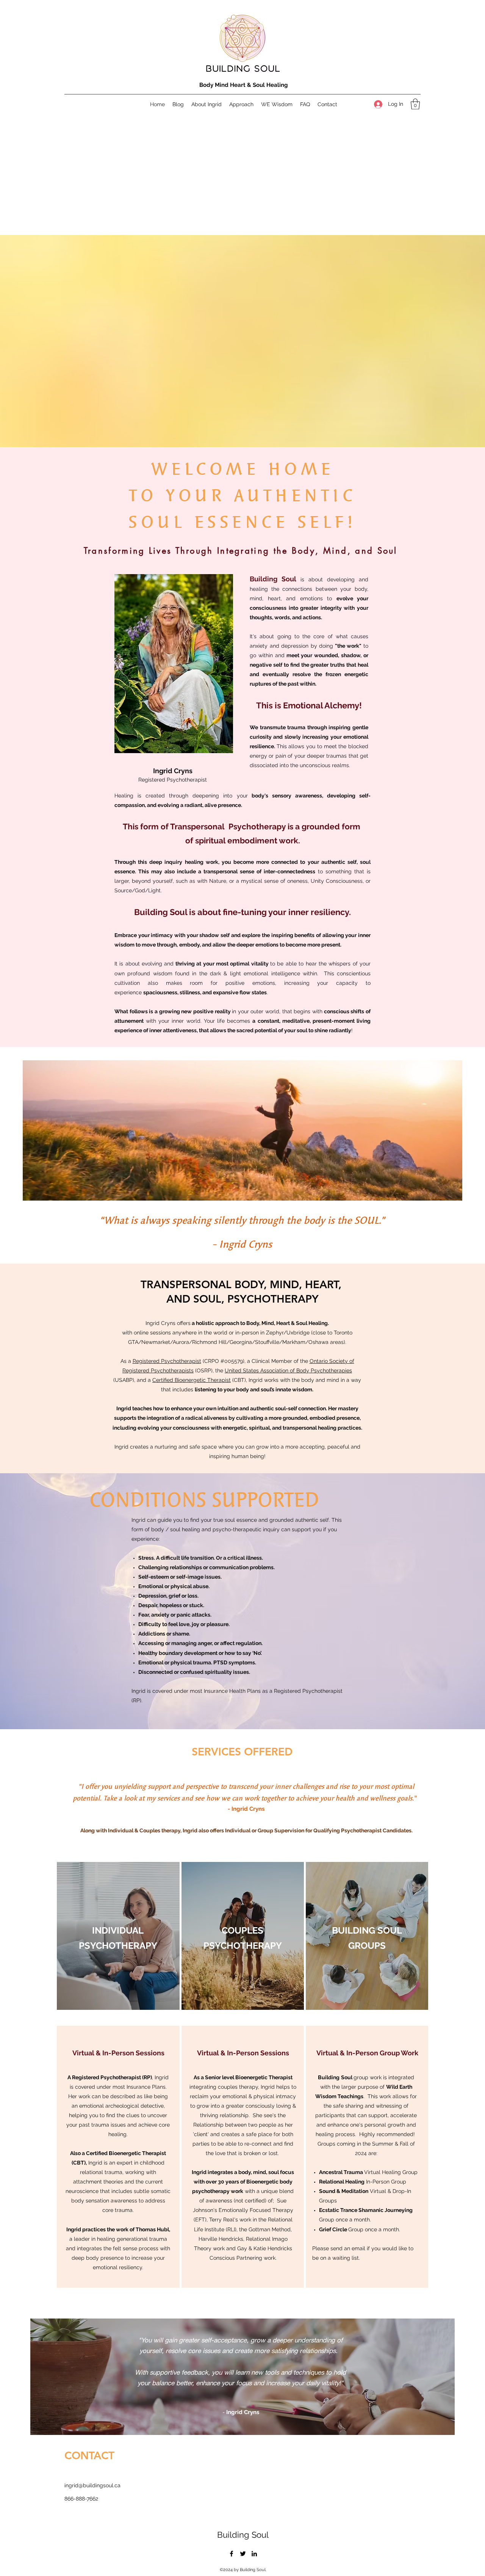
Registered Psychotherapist (167, 1361)
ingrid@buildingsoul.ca (92, 2485)
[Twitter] (243, 2554)
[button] (415, 104)
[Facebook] (232, 2554)
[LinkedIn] (254, 2554)
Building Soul (243, 2535)
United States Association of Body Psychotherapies (288, 1370)
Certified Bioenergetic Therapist (192, 1380)
